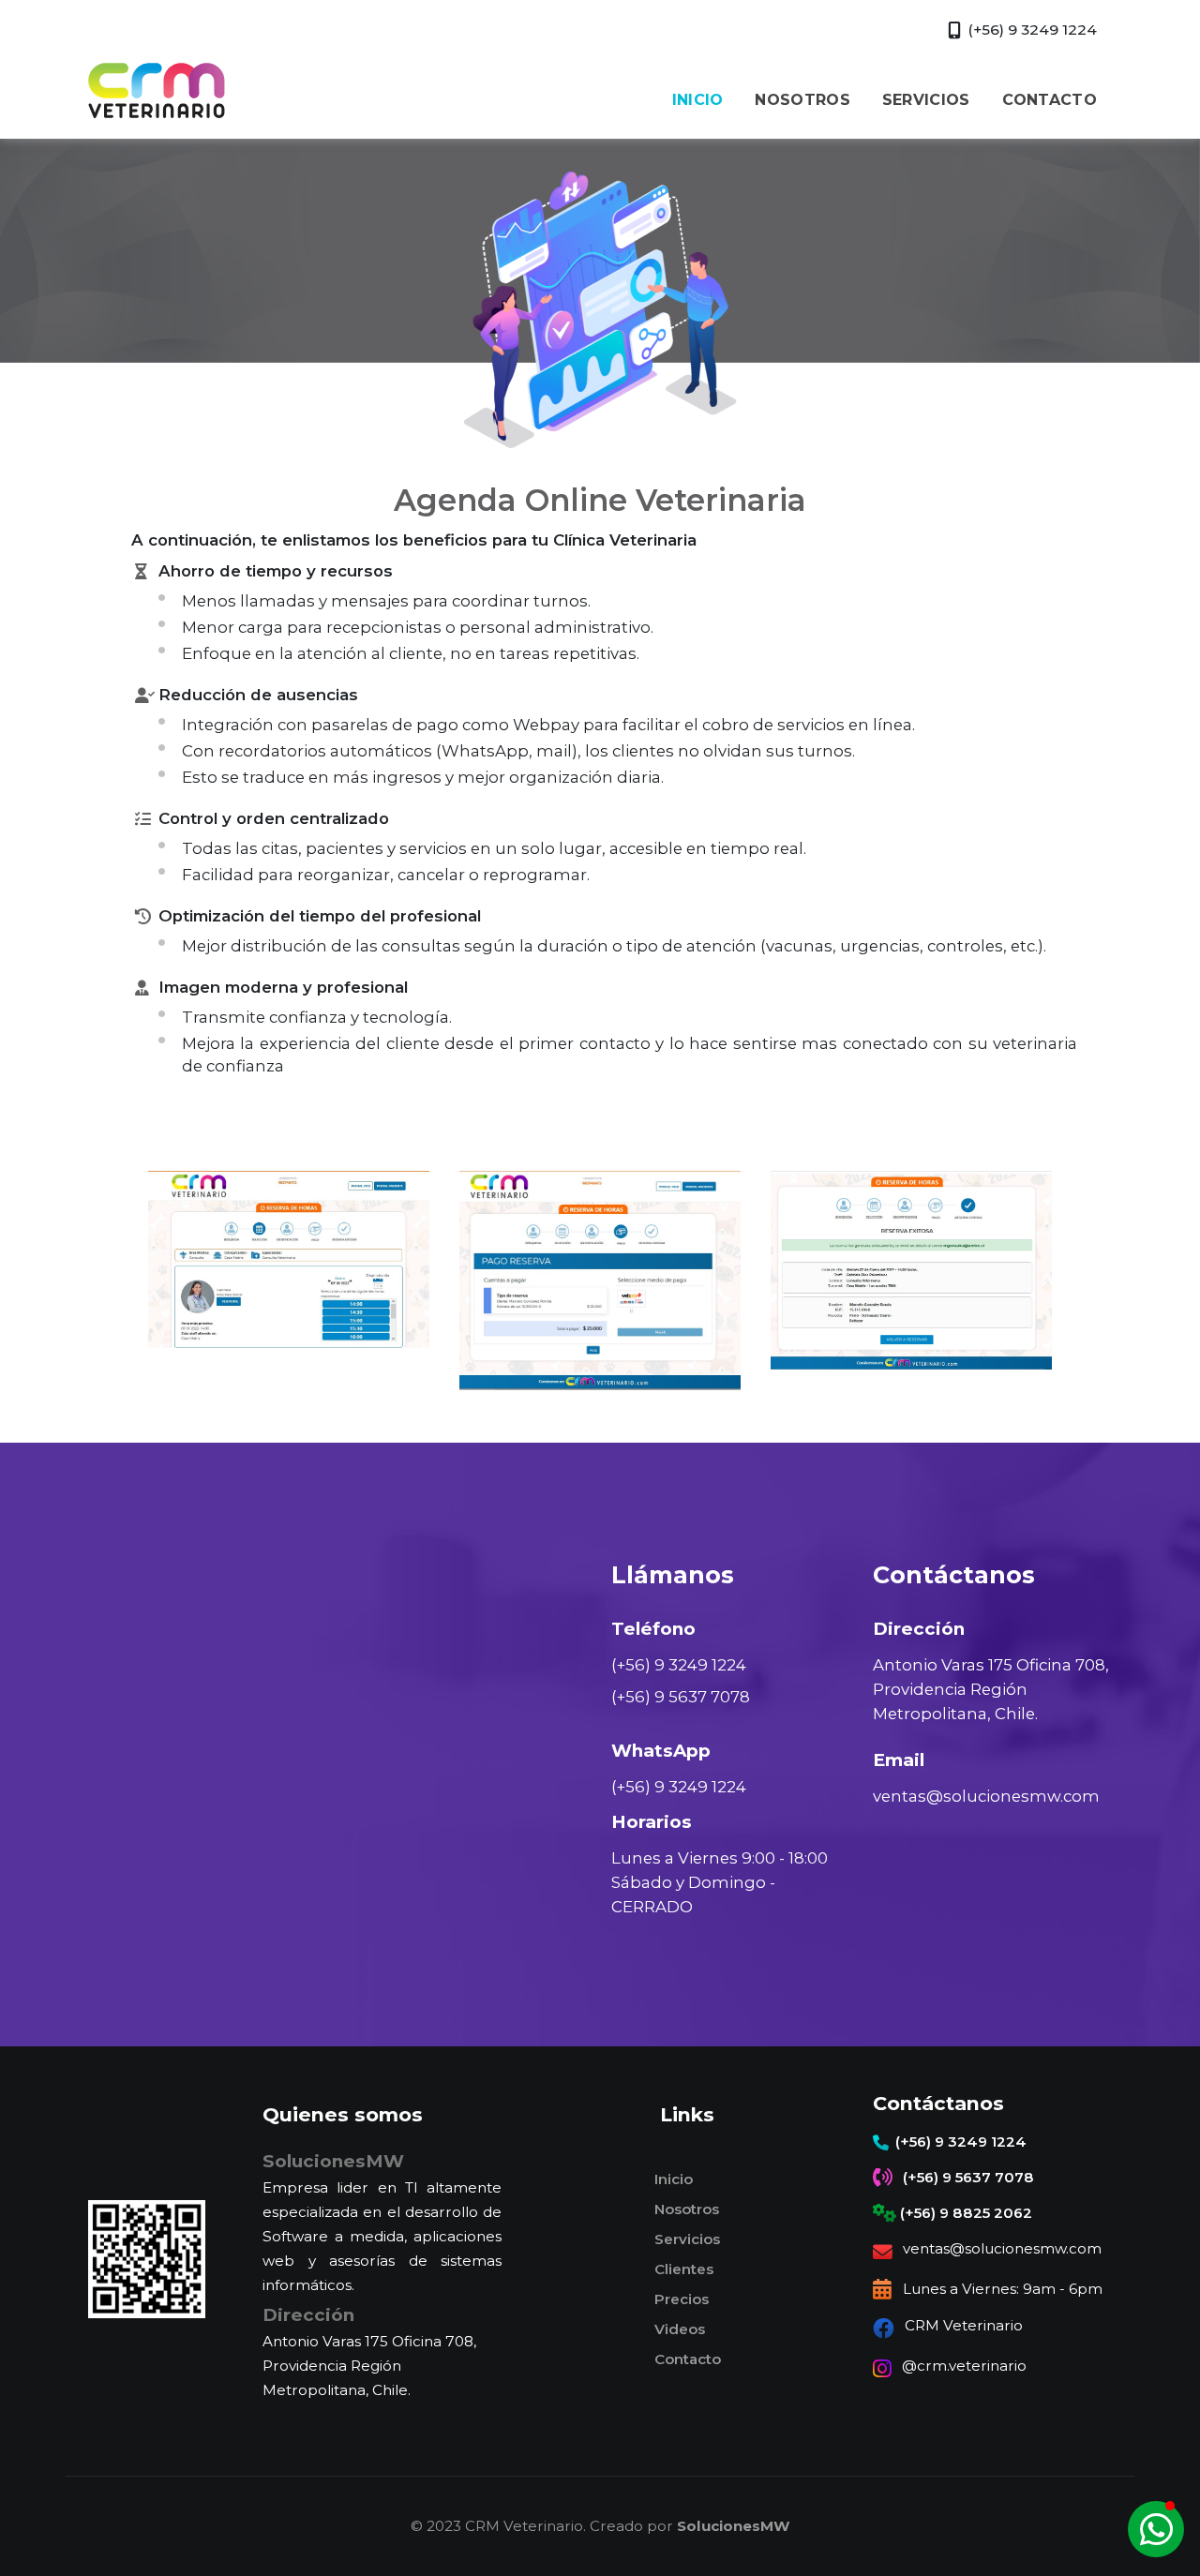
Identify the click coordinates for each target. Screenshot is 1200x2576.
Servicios (687, 2239)
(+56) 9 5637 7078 (681, 1697)
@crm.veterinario (964, 2366)
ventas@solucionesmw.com (986, 1796)
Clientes (684, 2269)
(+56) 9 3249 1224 (679, 1665)
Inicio (674, 2179)
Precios (682, 2299)
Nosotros (687, 2209)
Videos (680, 2329)
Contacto (688, 2359)
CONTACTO (1050, 100)
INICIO (698, 100)
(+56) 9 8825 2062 (966, 2213)
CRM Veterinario (964, 2325)
